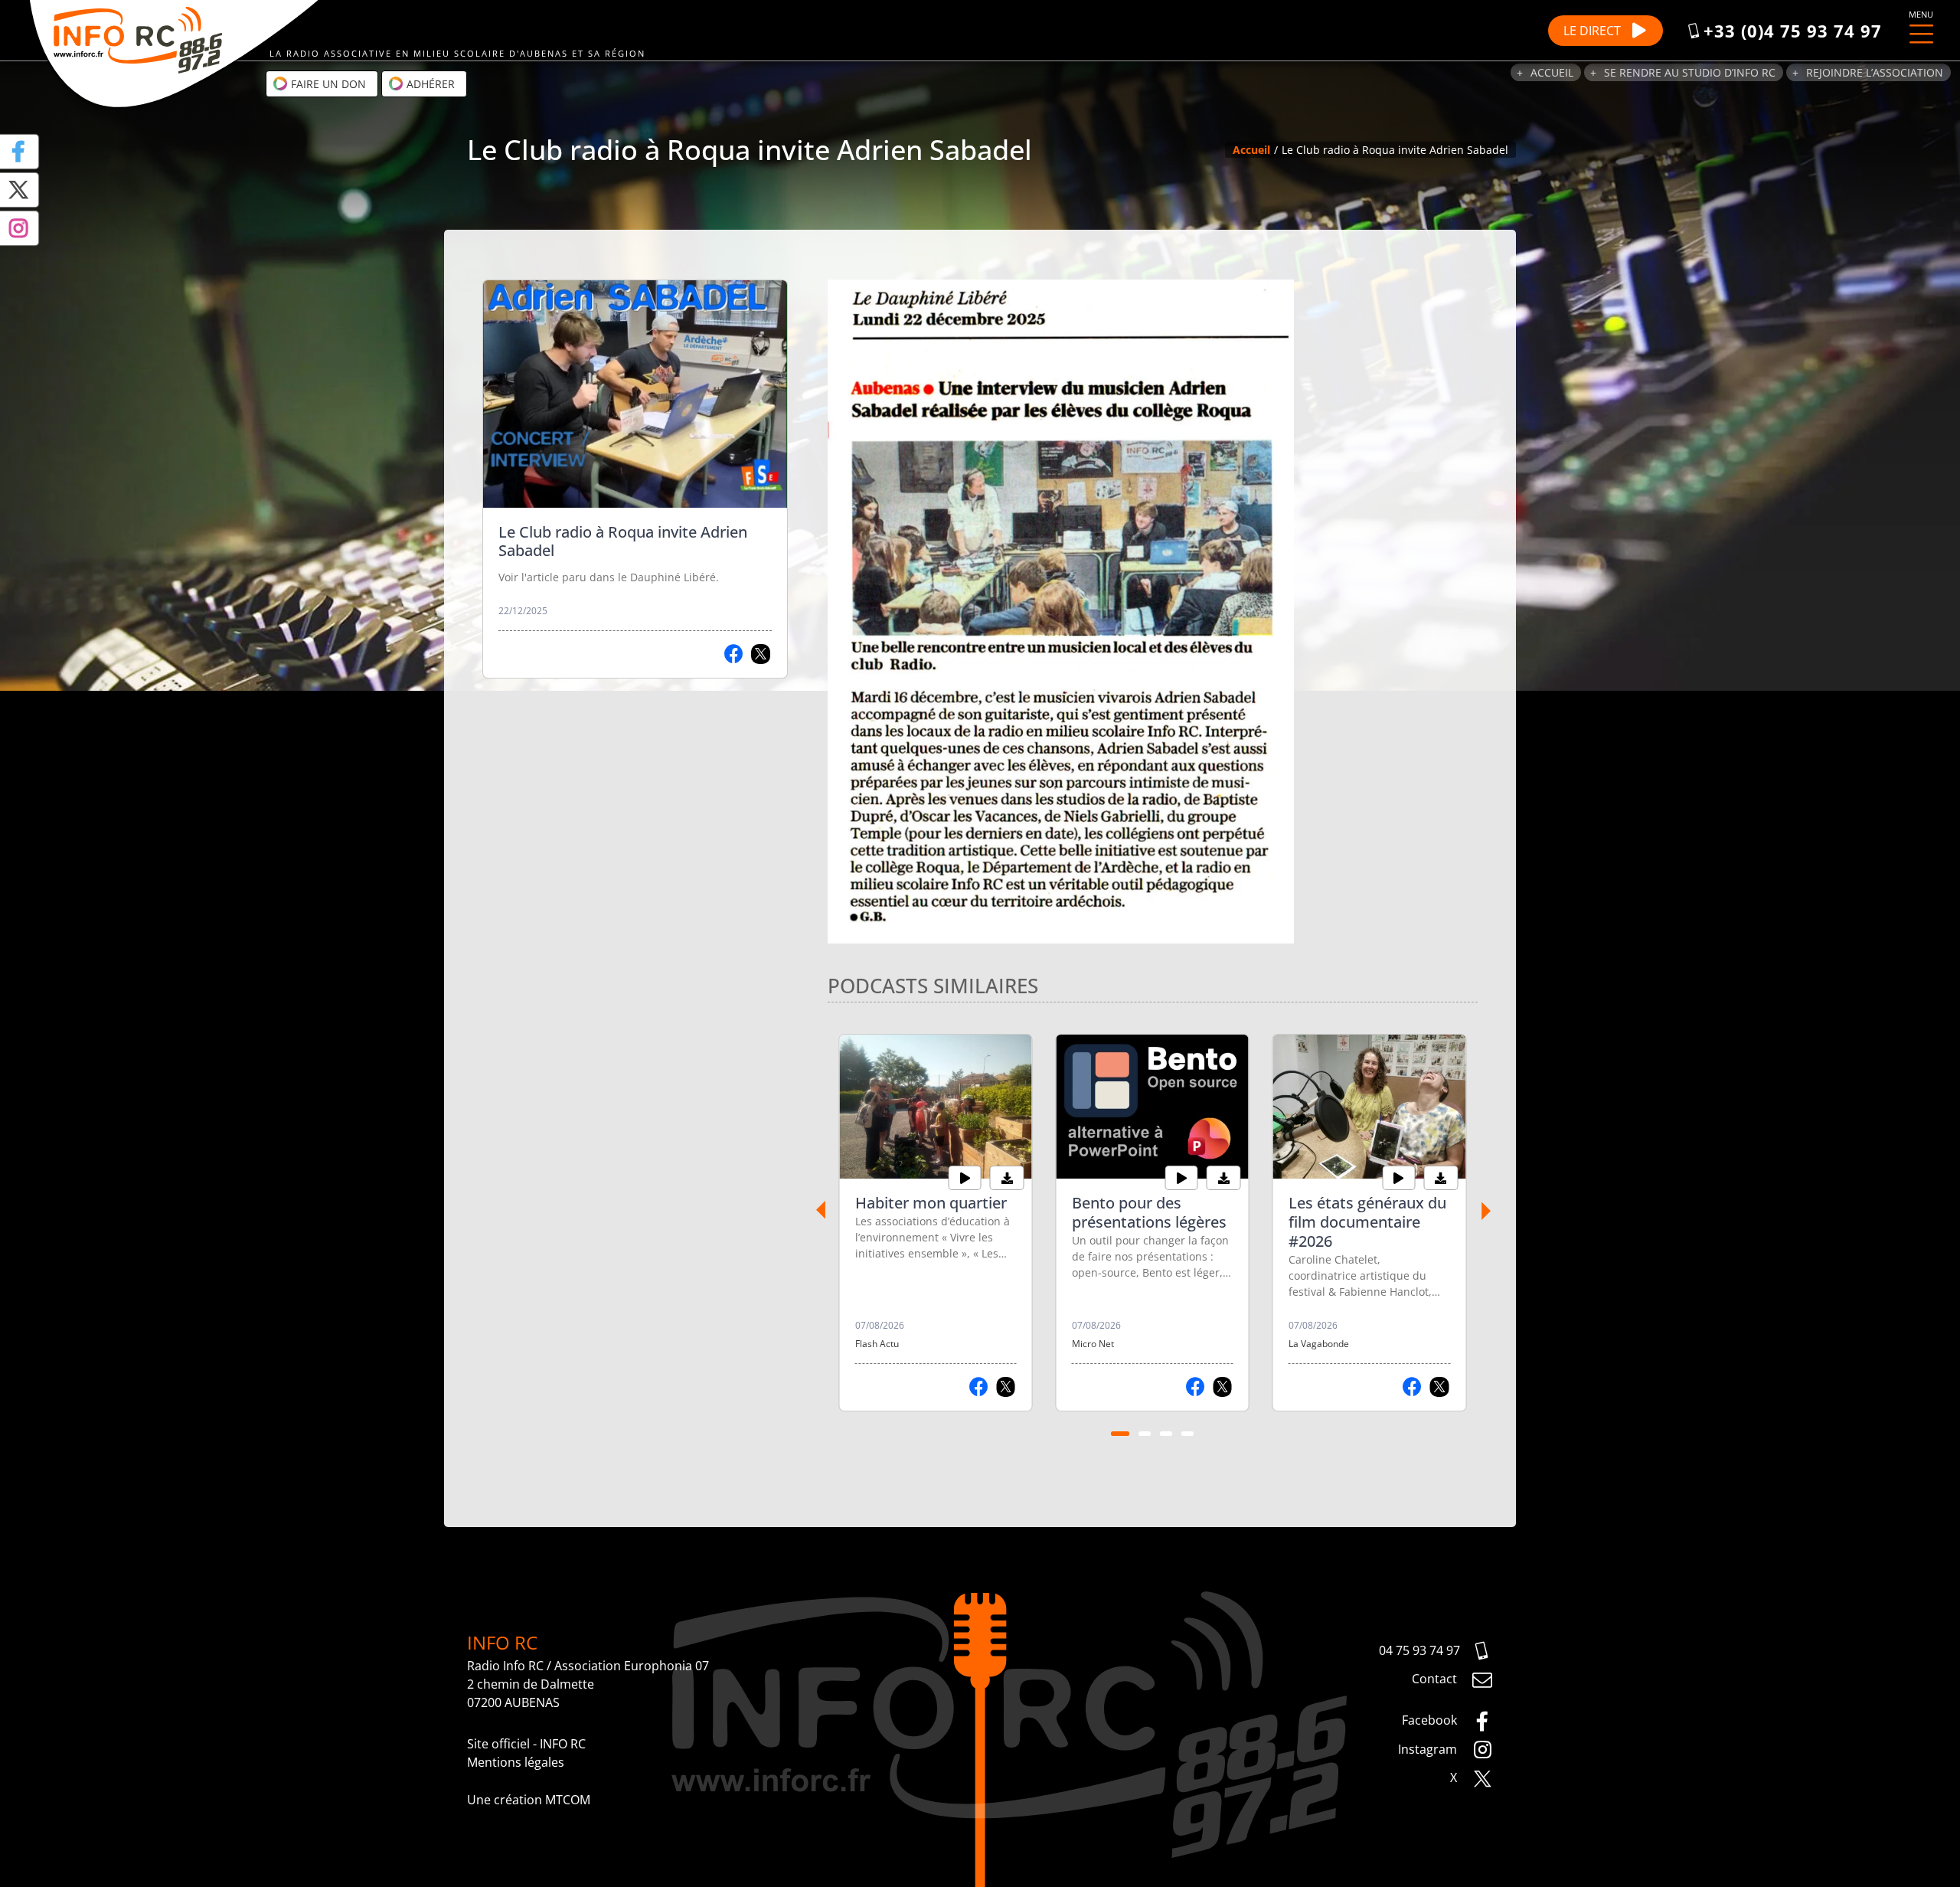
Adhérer (429, 84)
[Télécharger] (1007, 1178)
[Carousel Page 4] (1187, 1434)
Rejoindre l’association (1875, 72)
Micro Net (1093, 1344)
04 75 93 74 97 (1419, 1650)
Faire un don (327, 84)
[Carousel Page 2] (1145, 1434)
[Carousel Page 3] (1166, 1434)
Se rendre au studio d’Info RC (1690, 72)
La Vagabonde (1319, 1344)
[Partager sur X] (761, 654)
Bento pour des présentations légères (1149, 1212)
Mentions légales (516, 1762)
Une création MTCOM (529, 1800)
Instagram (1429, 1749)
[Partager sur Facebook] (734, 654)
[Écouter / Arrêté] (965, 1178)
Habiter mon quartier (931, 1203)
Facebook (1431, 1720)
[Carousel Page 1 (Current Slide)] (1120, 1434)
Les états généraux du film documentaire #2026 (1367, 1222)
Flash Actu (877, 1344)
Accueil (1552, 72)
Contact (1436, 1679)
